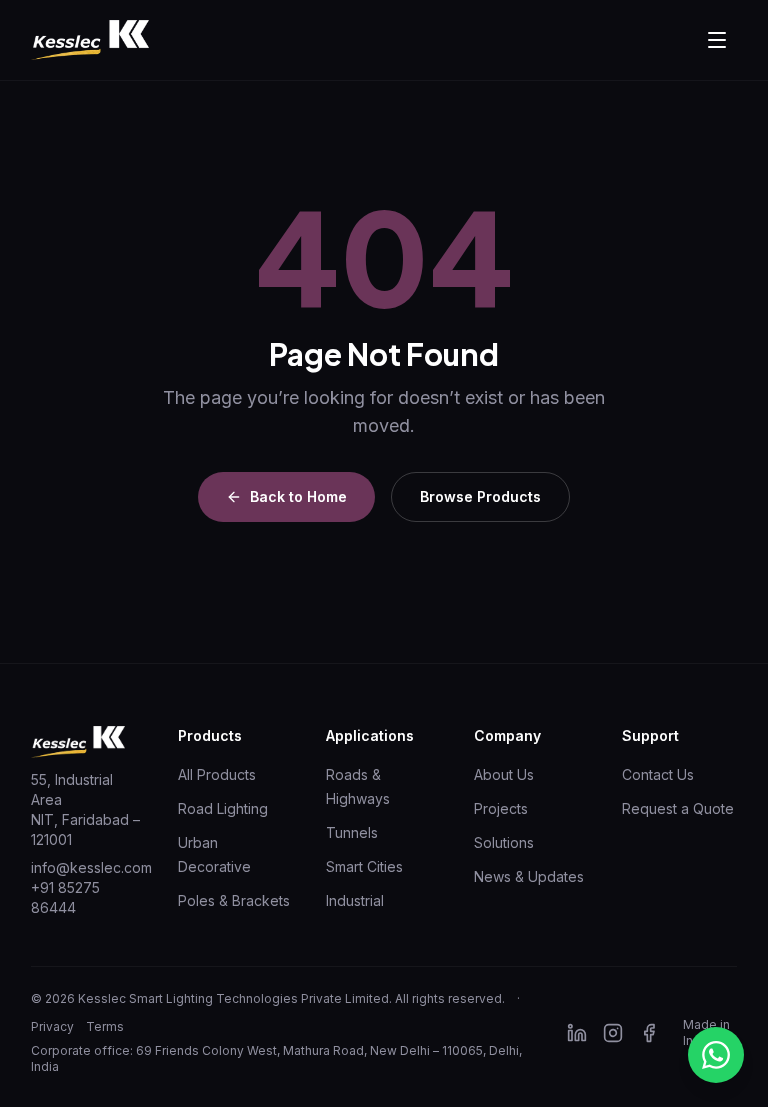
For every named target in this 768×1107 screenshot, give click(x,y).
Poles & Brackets (234, 900)
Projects (501, 808)
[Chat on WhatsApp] (716, 1055)
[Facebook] (649, 1033)
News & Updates (529, 876)
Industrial (355, 900)
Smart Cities (364, 866)
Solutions (504, 842)
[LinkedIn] (577, 1033)
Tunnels (352, 832)
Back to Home (298, 496)
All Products (217, 774)
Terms (105, 1026)
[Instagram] (613, 1033)
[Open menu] (717, 40)
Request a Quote (678, 808)
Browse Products (480, 496)
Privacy (52, 1026)
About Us (504, 774)
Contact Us (658, 774)
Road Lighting (223, 808)
